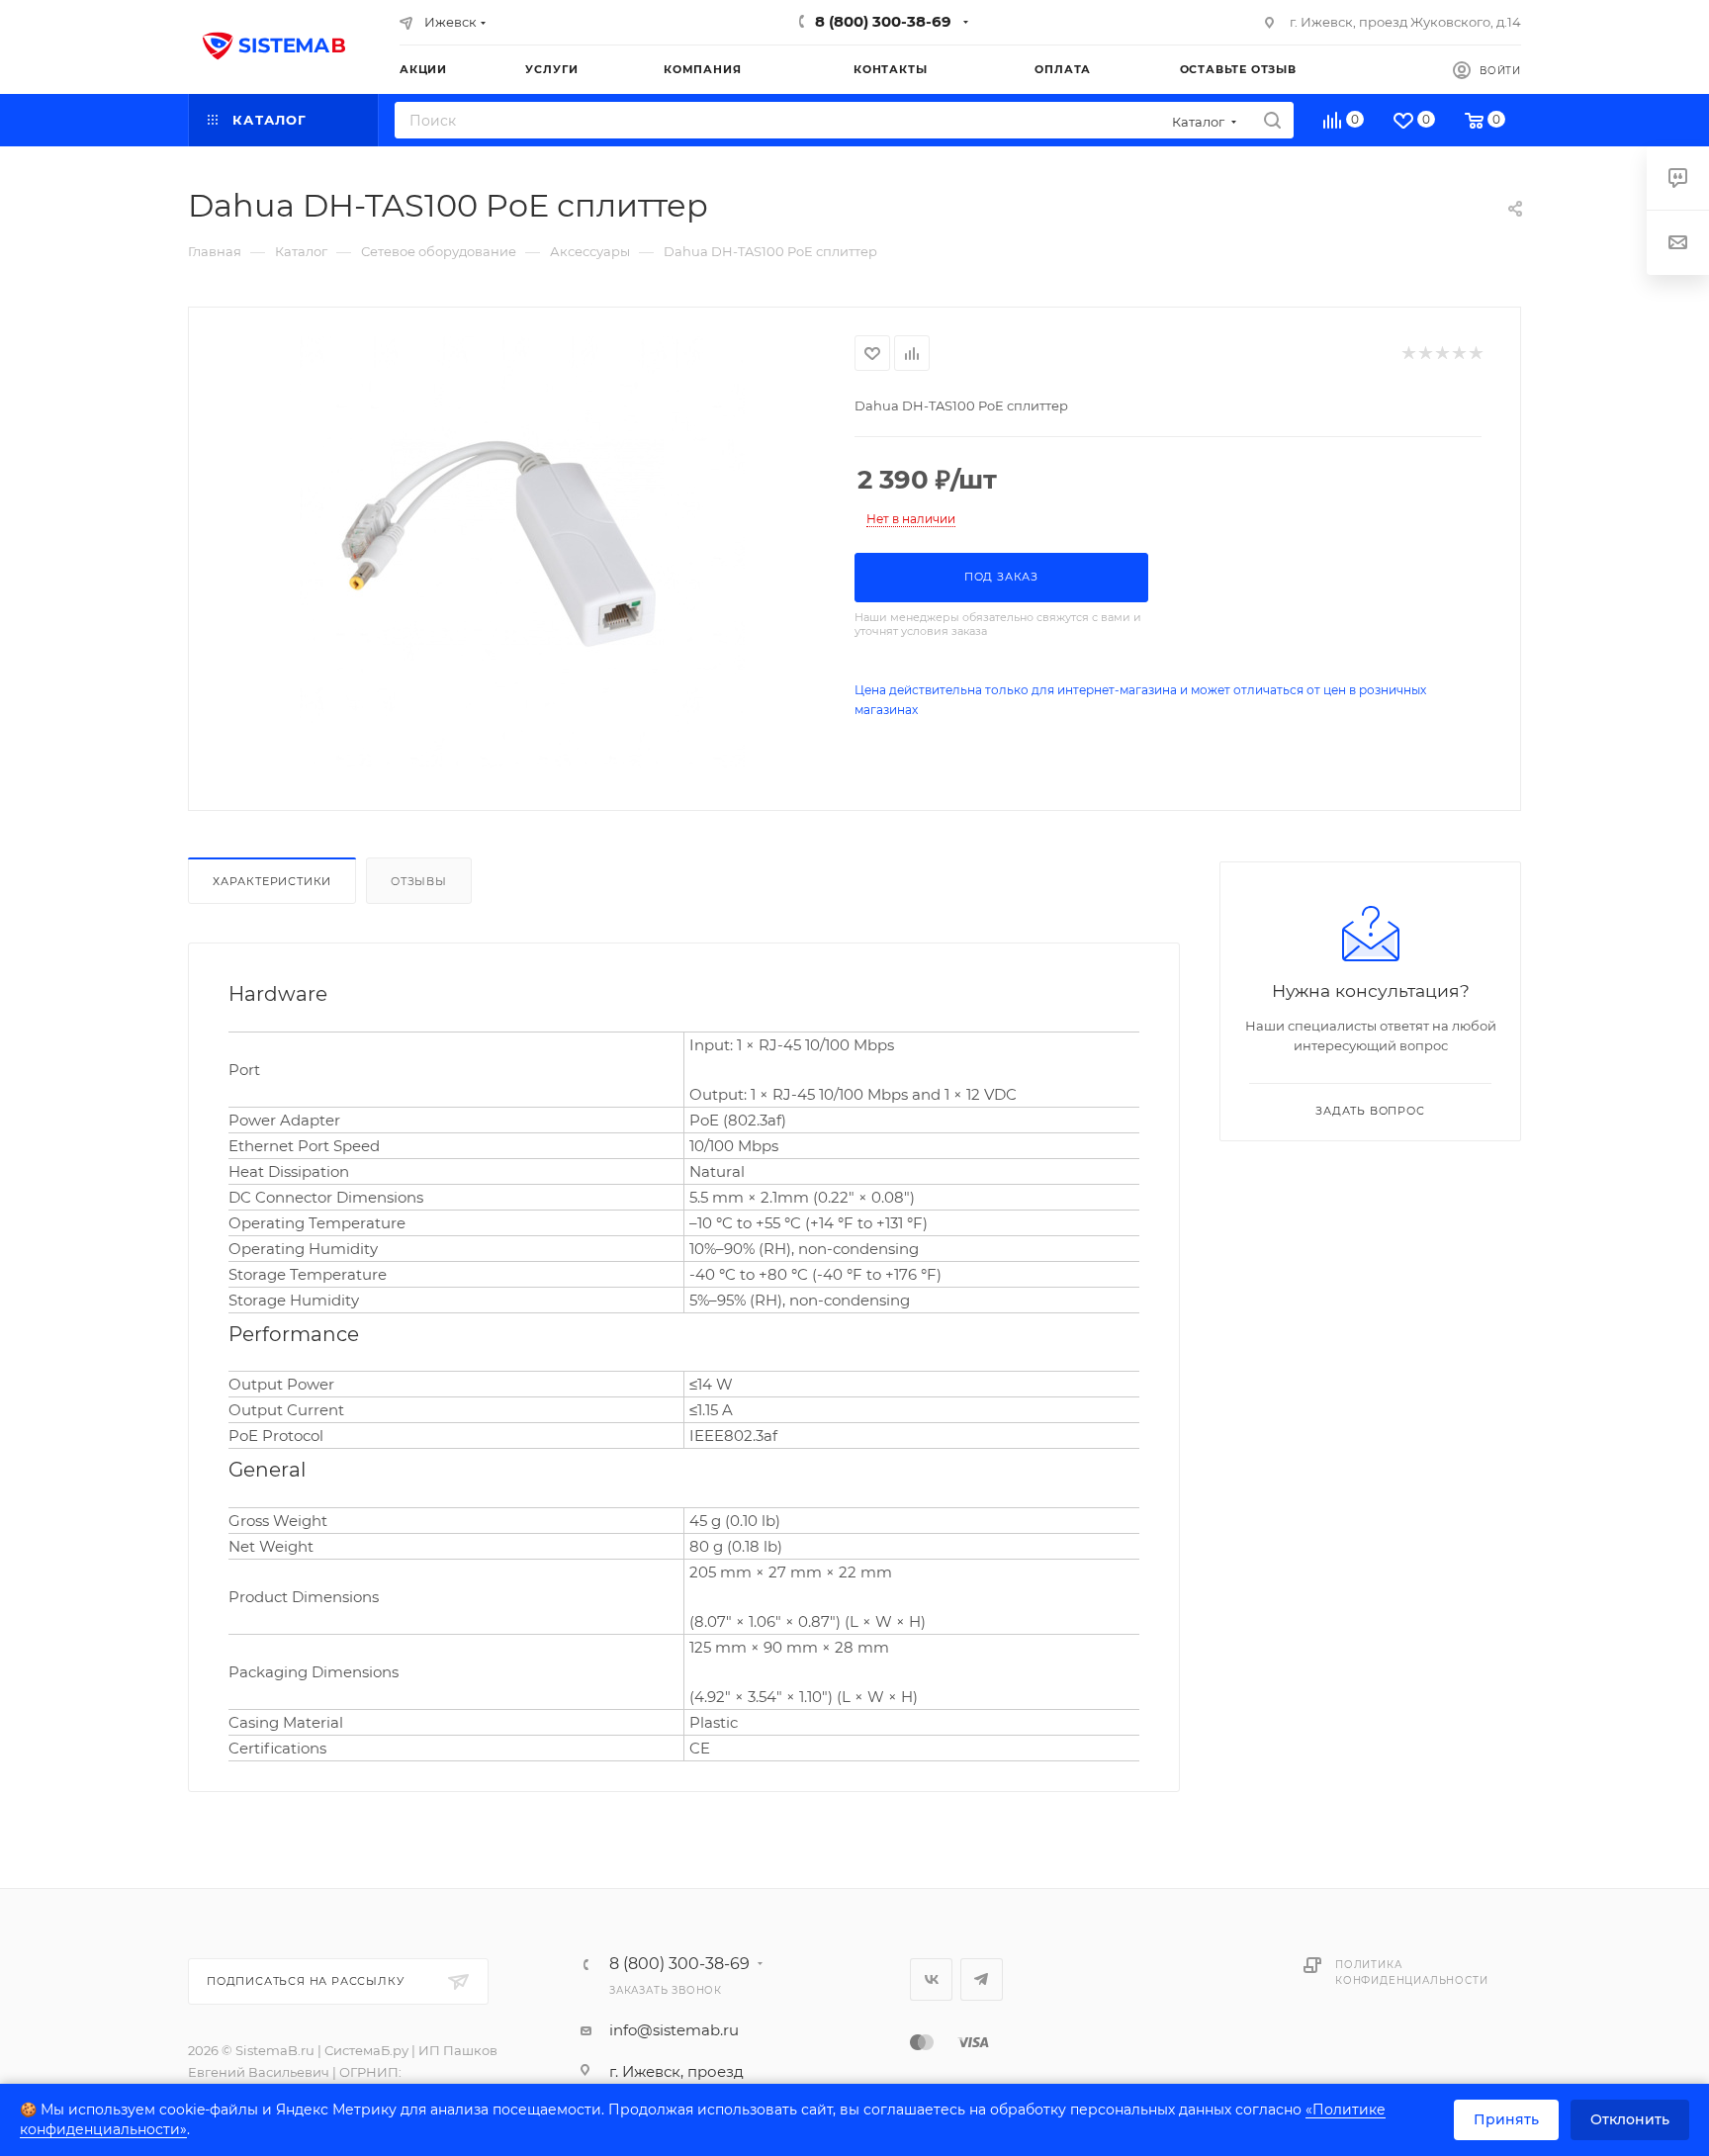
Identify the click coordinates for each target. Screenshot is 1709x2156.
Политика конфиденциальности (1411, 1973)
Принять (1506, 2119)
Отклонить (1630, 2119)
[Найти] (1272, 120)
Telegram (982, 1979)
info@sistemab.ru (674, 2030)
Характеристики (272, 881)
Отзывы (419, 881)
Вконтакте (931, 1979)
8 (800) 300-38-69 (883, 21)
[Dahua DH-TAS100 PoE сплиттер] (522, 557)
